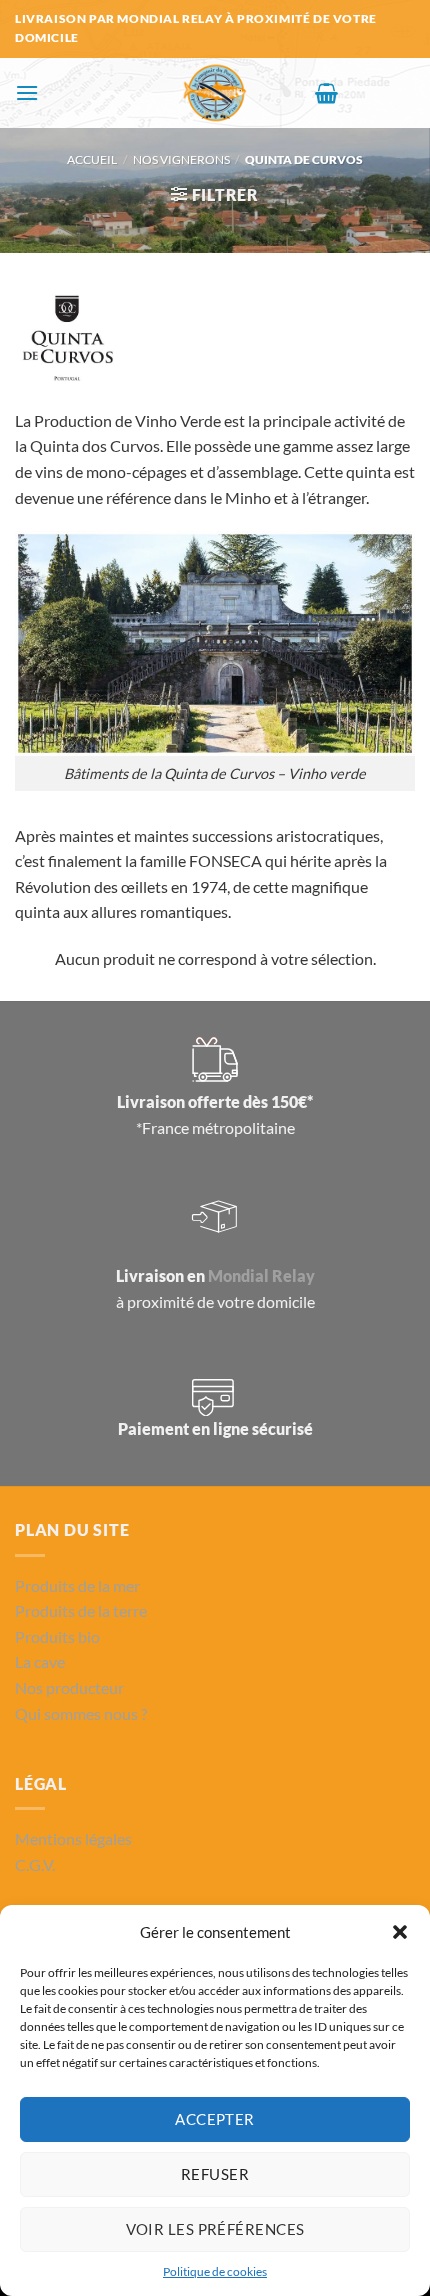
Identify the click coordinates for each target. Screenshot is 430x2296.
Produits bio (57, 1636)
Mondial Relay (261, 1275)
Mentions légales (73, 1838)
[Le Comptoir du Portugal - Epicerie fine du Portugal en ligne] (215, 93)
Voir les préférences (215, 2229)
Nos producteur (69, 1687)
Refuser (215, 2174)
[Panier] (326, 93)
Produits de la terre (81, 1610)
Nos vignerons (181, 159)
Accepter (215, 2119)
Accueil (92, 159)
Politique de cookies (215, 2271)
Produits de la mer (77, 1585)
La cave (40, 1661)
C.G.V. (35, 1864)
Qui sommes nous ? (81, 1713)
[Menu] (27, 92)
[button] (400, 1932)
